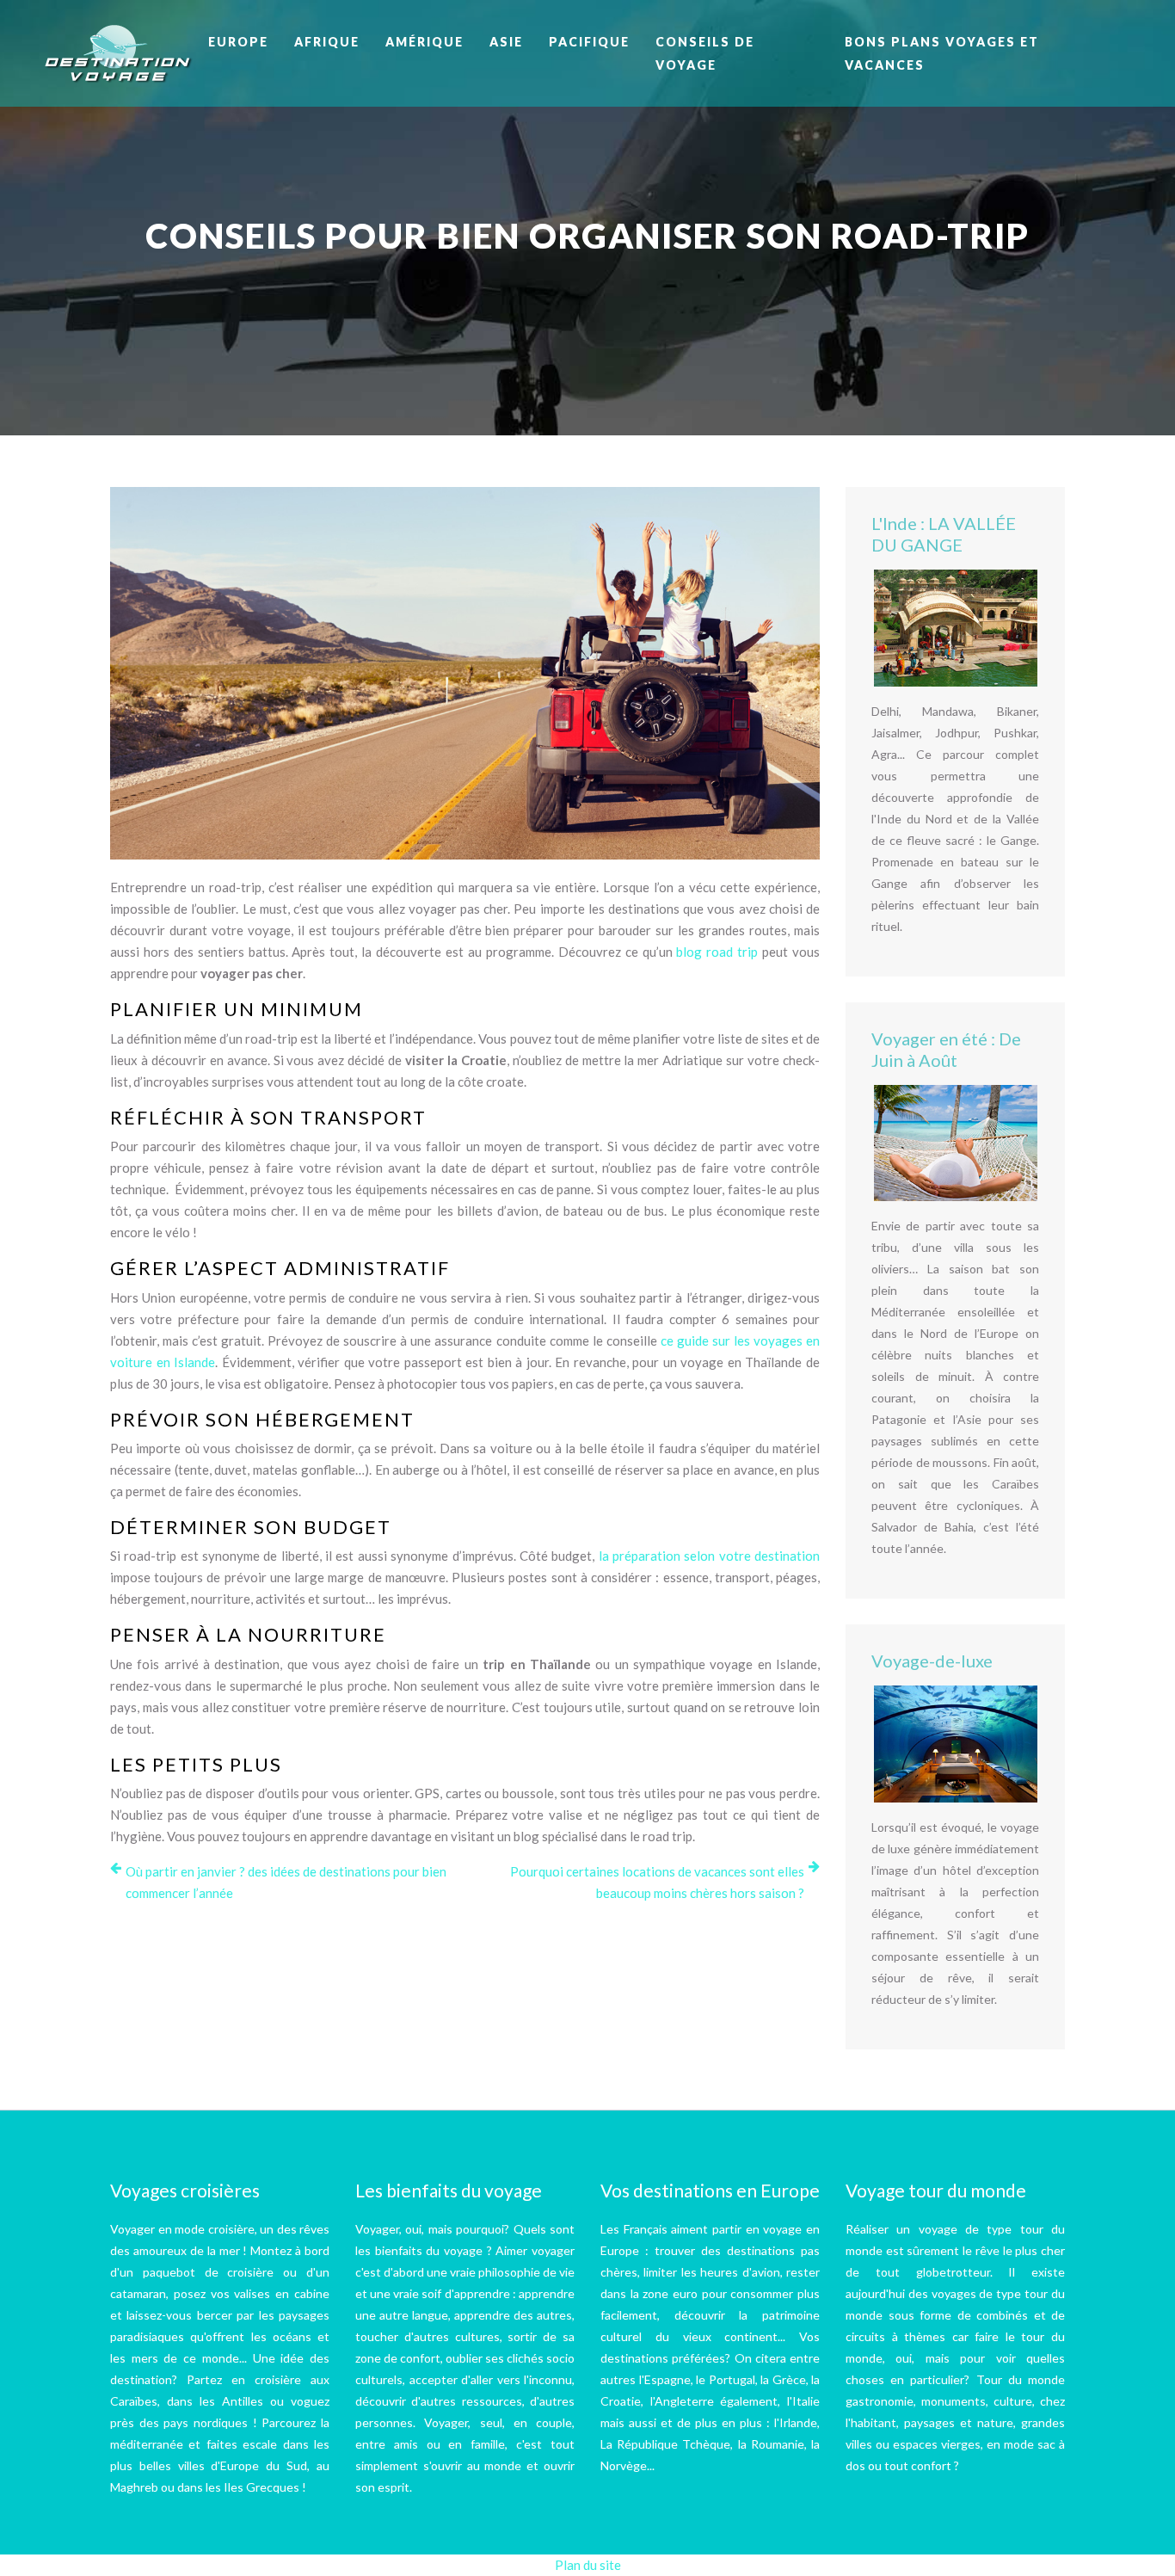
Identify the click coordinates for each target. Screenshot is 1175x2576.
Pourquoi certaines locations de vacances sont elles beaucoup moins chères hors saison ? (657, 1882)
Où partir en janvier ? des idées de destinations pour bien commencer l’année (286, 1882)
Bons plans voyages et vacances (942, 53)
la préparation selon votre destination (709, 1556)
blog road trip (717, 952)
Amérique (424, 42)
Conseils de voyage (705, 53)
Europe (238, 42)
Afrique (327, 42)
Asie (506, 42)
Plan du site (588, 2565)
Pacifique (589, 42)
